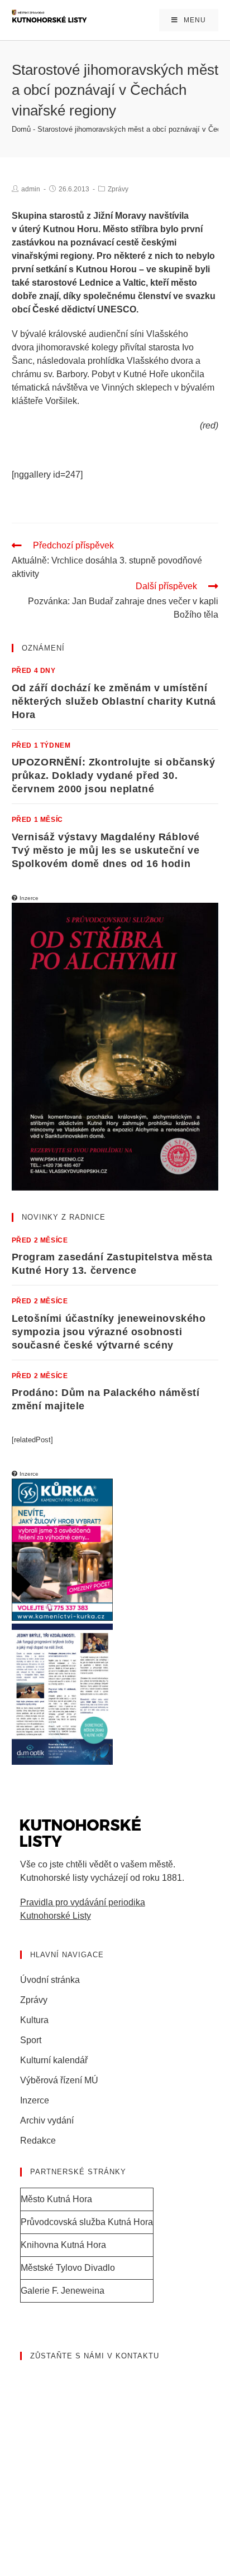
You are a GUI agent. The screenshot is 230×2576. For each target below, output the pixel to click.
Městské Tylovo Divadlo (68, 2268)
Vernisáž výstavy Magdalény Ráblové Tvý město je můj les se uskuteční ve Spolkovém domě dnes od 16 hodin (106, 850)
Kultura (34, 2020)
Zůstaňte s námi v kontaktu (95, 2356)
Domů (21, 129)
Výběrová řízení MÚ (59, 2080)
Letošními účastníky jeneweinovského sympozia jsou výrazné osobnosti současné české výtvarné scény (109, 1332)
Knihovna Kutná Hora (63, 2245)
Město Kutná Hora (56, 2199)
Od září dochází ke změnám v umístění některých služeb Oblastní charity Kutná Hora (114, 701)
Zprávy (118, 189)
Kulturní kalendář (54, 2060)
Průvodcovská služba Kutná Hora (87, 2222)
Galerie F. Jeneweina (63, 2291)
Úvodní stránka (50, 1980)
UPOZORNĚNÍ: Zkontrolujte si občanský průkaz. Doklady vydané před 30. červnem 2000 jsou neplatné (114, 776)
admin (31, 189)
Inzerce (35, 2100)
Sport (31, 2040)
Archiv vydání (47, 2120)
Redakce (38, 2141)
